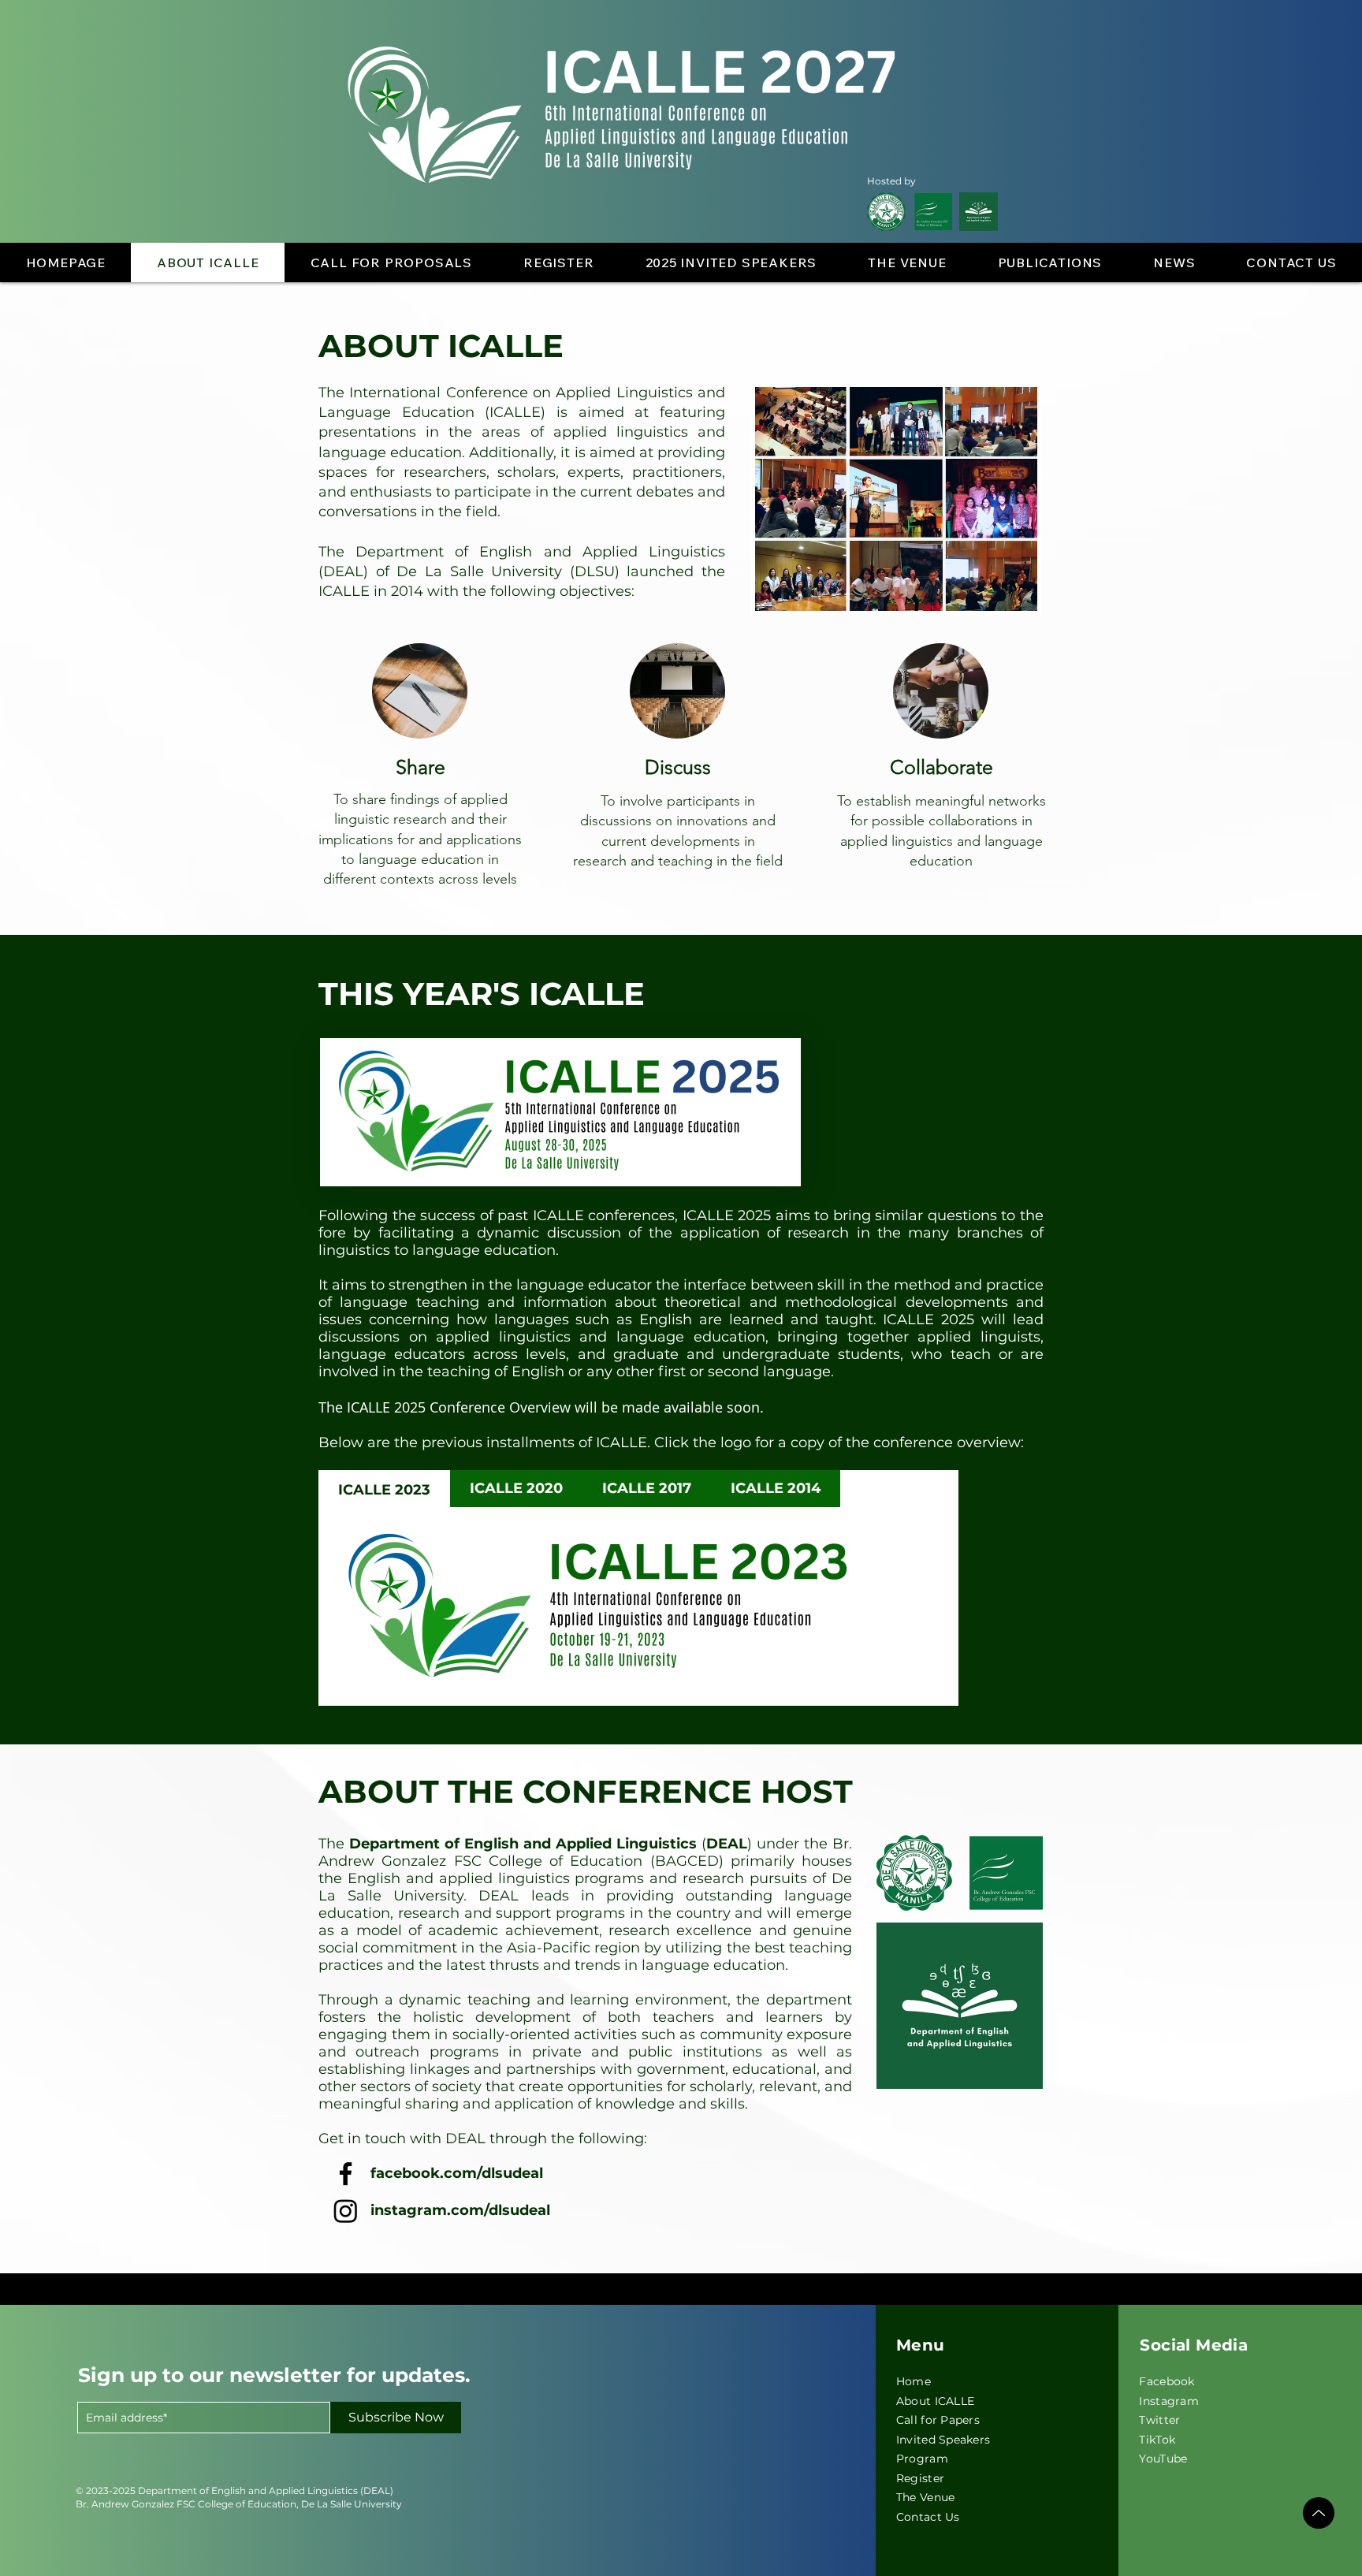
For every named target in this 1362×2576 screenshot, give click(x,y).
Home (914, 2381)
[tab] (384, 1489)
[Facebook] (346, 2174)
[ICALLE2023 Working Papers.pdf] (1319, 2513)
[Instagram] (346, 2211)
